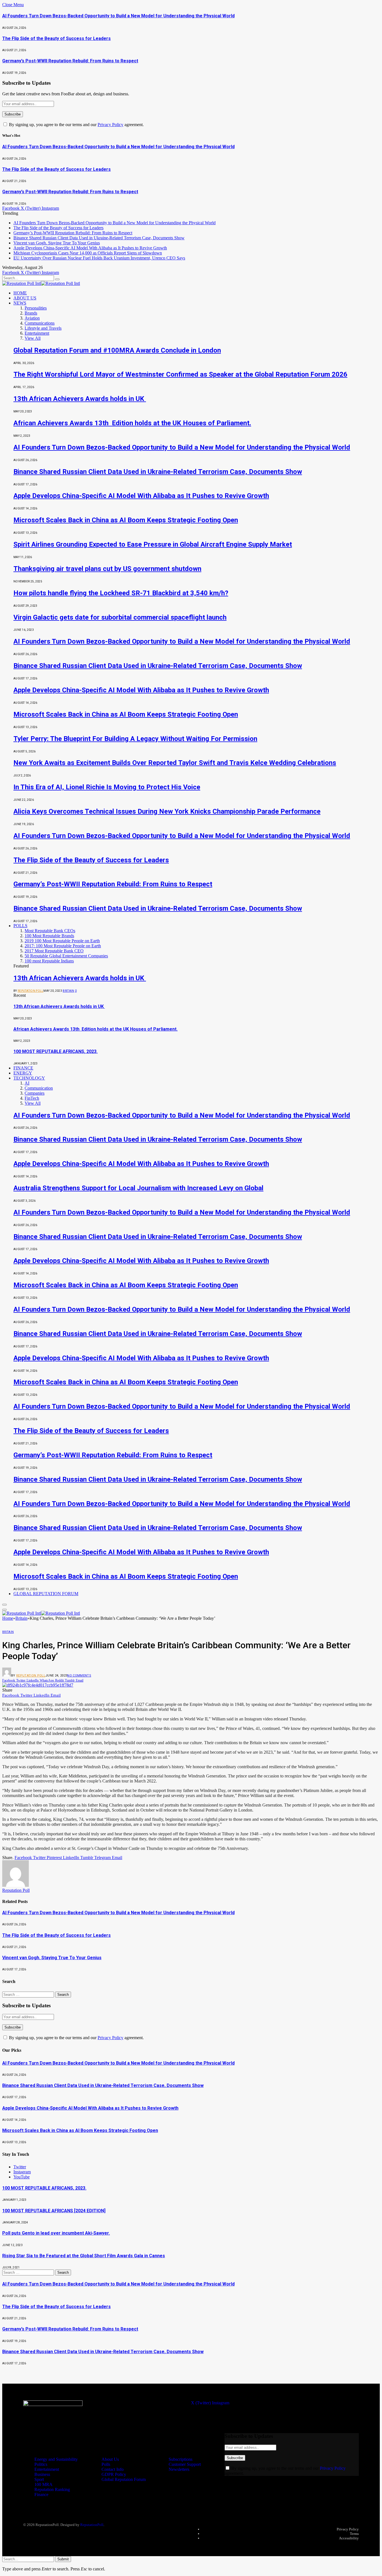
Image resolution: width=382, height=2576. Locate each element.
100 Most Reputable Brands (49, 936)
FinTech (32, 1098)
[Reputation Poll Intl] (41, 283)
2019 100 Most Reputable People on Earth (62, 941)
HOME (20, 293)
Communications (40, 323)
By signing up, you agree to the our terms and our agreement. (76, 125)
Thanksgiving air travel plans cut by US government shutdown (107, 569)
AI (27, 1083)
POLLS (20, 926)
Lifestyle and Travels (43, 328)
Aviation (32, 318)
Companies (35, 1093)
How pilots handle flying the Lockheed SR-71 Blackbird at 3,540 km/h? (121, 593)
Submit (63, 2559)
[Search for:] (29, 1994)
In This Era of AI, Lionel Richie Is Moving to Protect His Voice (107, 787)
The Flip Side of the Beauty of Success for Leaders (56, 38)
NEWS (20, 303)
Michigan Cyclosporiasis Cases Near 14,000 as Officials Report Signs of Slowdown (88, 253)
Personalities (36, 308)
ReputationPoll (92, 2525)
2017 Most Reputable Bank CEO (54, 951)
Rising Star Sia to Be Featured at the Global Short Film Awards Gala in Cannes (84, 2256)
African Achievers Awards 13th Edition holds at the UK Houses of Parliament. (132, 423)
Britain (68, 991)
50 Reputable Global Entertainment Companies (66, 956)
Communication (39, 1088)
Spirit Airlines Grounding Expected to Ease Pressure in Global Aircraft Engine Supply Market (153, 544)
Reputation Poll (31, 991)
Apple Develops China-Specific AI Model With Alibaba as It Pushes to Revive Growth (90, 248)
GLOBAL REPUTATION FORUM (46, 1594)
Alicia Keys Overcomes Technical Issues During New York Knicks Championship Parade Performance (167, 811)
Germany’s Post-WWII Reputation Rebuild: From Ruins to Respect (70, 61)
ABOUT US (25, 298)
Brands (31, 313)
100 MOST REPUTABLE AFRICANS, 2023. (56, 1051)
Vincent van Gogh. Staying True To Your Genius (57, 243)
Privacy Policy (110, 125)
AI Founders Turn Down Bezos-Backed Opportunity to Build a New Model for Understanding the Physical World (118, 16)
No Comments (79, 1676)
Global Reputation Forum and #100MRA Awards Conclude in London (117, 350)
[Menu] (4, 1605)
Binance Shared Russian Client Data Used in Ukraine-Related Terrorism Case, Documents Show (99, 238)
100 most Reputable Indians (49, 961)
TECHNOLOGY (29, 1078)
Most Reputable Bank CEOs (50, 931)
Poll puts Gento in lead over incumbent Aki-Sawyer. (56, 2233)
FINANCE (23, 1068)
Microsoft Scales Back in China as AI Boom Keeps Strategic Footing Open (126, 520)
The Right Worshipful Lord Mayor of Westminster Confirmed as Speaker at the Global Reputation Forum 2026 (180, 374)
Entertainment (37, 333)
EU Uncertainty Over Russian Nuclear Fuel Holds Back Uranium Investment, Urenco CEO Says (99, 258)
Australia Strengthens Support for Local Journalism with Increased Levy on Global (138, 1188)
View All (33, 338)
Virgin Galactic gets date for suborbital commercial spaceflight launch (120, 617)
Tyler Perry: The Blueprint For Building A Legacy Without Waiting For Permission (135, 739)
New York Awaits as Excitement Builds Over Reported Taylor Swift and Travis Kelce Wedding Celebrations (175, 763)
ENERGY (23, 1073)
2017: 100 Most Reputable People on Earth (63, 946)
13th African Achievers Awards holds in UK (80, 399)
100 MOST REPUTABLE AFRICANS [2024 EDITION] (54, 2211)
